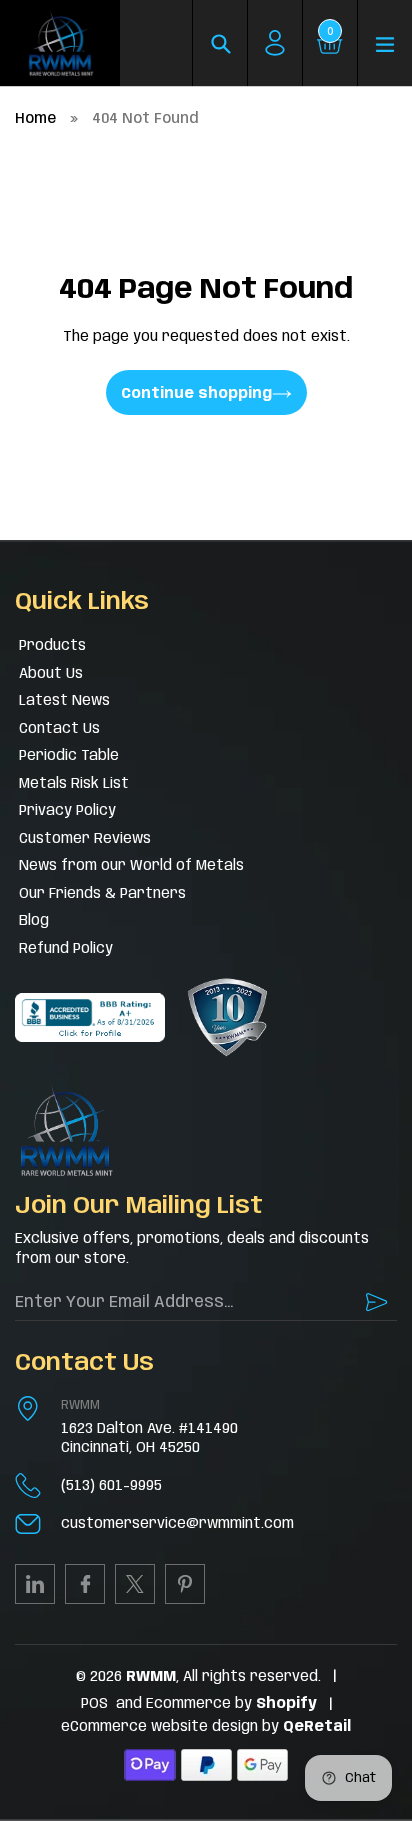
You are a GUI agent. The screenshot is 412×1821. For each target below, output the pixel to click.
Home (35, 119)
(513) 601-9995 (111, 1486)
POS (94, 1704)
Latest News (64, 701)
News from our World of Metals (131, 866)
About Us (51, 674)
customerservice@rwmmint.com (177, 1524)
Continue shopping (196, 394)
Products (52, 646)
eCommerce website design (161, 1727)
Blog (34, 921)
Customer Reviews (85, 839)
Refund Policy (66, 949)
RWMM (80, 1405)
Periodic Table (69, 756)
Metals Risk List (74, 784)
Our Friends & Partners (102, 894)
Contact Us (59, 729)
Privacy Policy (67, 811)
